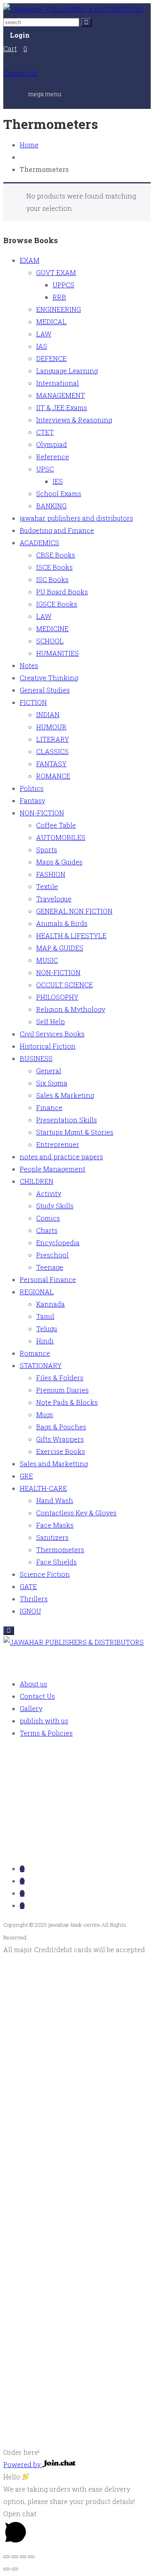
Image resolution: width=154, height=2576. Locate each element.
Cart (10, 49)
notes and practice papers (61, 1157)
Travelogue (54, 899)
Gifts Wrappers (60, 1439)
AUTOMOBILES (61, 837)
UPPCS (63, 285)
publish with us (44, 1721)
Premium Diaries (62, 1390)
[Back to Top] (9, 1631)
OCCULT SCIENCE (64, 985)
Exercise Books (61, 1451)
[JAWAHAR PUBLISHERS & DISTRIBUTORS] (74, 9)
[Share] (23, 2557)
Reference (53, 457)
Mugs (45, 1414)
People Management (53, 1169)
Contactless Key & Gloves (76, 1513)
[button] (77, 2446)
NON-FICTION (42, 813)
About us (33, 1684)
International (57, 383)
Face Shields (56, 1562)
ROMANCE (53, 776)
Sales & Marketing (65, 1095)
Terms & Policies (46, 1733)
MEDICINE (52, 629)
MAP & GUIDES (60, 948)
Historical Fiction (48, 1046)
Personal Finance (48, 1279)
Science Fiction (45, 1574)
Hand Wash (55, 1500)
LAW (44, 334)
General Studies (45, 690)
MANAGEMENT (61, 395)
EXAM (30, 260)
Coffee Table (56, 825)
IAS (42, 346)
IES (58, 481)
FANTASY (51, 764)
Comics (48, 1218)
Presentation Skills (67, 1120)
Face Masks (55, 1525)
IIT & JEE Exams (62, 408)
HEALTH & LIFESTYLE (71, 936)
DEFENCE (51, 358)
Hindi (45, 1341)
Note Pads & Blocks (67, 1402)
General (49, 1071)
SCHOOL (50, 641)
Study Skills (55, 1206)
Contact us (20, 73)
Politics (32, 788)
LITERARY (53, 739)
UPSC (45, 469)
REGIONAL (37, 1292)
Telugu (47, 1329)
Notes (29, 665)
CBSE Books (56, 555)
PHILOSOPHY (57, 997)
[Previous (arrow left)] (7, 2569)
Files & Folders (60, 1378)
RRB (59, 297)
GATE (28, 1586)
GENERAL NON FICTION (74, 911)
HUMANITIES (57, 653)
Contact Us (37, 1696)
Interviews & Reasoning (74, 420)
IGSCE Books (57, 604)
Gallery (31, 1708)
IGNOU (30, 1611)
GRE (26, 1476)
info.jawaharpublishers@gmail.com (79, 1850)
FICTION (33, 702)
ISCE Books (54, 567)
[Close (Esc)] (31, 2557)
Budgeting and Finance (57, 530)
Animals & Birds (62, 923)
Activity (49, 1193)
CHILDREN (37, 1181)
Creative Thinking (49, 678)
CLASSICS (52, 751)
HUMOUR (51, 727)
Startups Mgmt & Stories (75, 1132)
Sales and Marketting (54, 1464)
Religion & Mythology (71, 1009)
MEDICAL (51, 322)
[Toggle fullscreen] (15, 2557)
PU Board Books (62, 592)
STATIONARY (41, 1365)
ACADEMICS (39, 543)
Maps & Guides (59, 862)
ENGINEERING (59, 309)
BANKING (51, 506)
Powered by (23, 2464)
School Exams (59, 493)
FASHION (51, 874)
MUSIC (47, 960)
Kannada (51, 1304)
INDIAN (48, 715)
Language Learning (67, 371)
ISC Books (52, 579)
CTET (45, 432)
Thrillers (34, 1599)
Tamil (45, 1316)
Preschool (52, 1255)
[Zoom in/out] (7, 2557)
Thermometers (60, 1550)
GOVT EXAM (56, 272)
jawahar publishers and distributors (76, 518)
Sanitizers (52, 1537)
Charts (47, 1230)
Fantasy (32, 800)
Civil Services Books (52, 1034)
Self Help (51, 1022)
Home (29, 145)
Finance (49, 1107)
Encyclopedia (58, 1243)
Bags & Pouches (61, 1427)
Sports (47, 850)
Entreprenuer (58, 1144)
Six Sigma (52, 1083)
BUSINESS (36, 1058)
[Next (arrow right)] (15, 2569)
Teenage (50, 1267)
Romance (35, 1353)
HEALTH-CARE (43, 1488)
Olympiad (52, 444)
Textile (47, 886)
